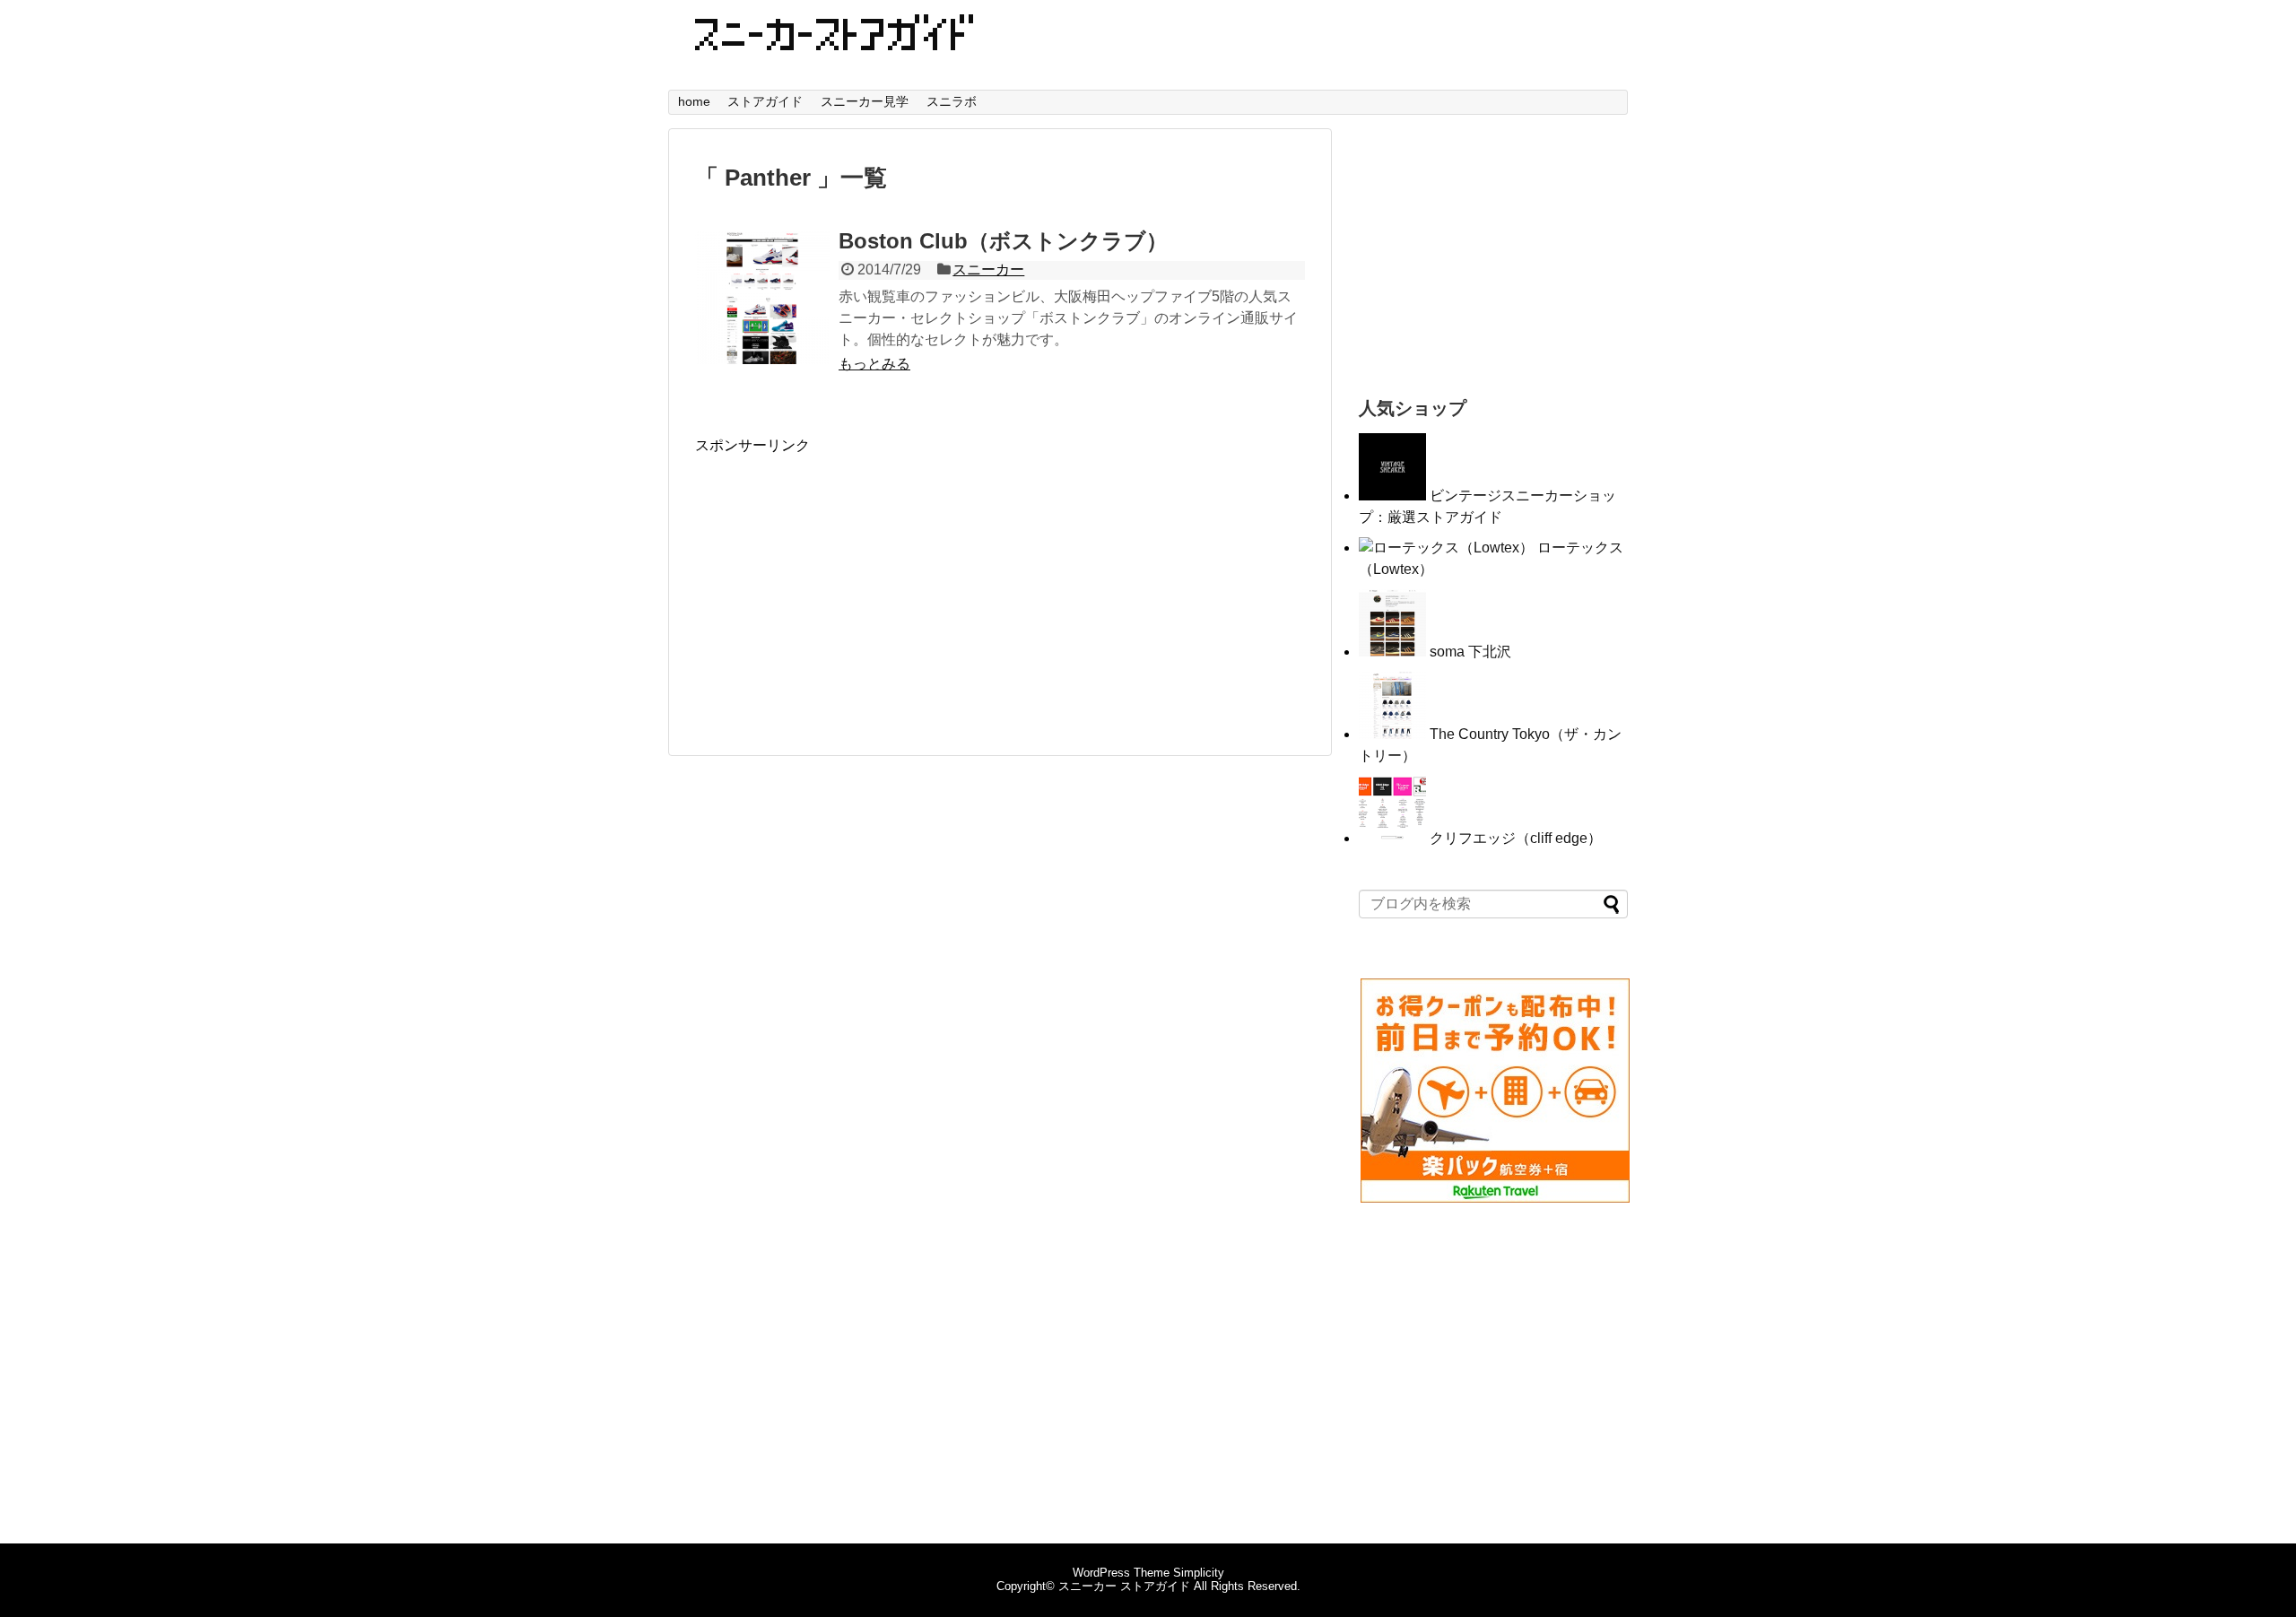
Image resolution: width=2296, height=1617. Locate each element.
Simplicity (1199, 1573)
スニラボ (952, 101)
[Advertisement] (846, 581)
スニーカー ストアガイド (1124, 1586)
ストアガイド (765, 101)
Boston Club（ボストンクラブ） (1003, 241)
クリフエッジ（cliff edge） (1516, 838)
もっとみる (874, 364)
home (694, 101)
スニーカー (988, 269)
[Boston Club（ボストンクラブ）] (762, 297)
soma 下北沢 (1470, 652)
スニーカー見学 (865, 101)
